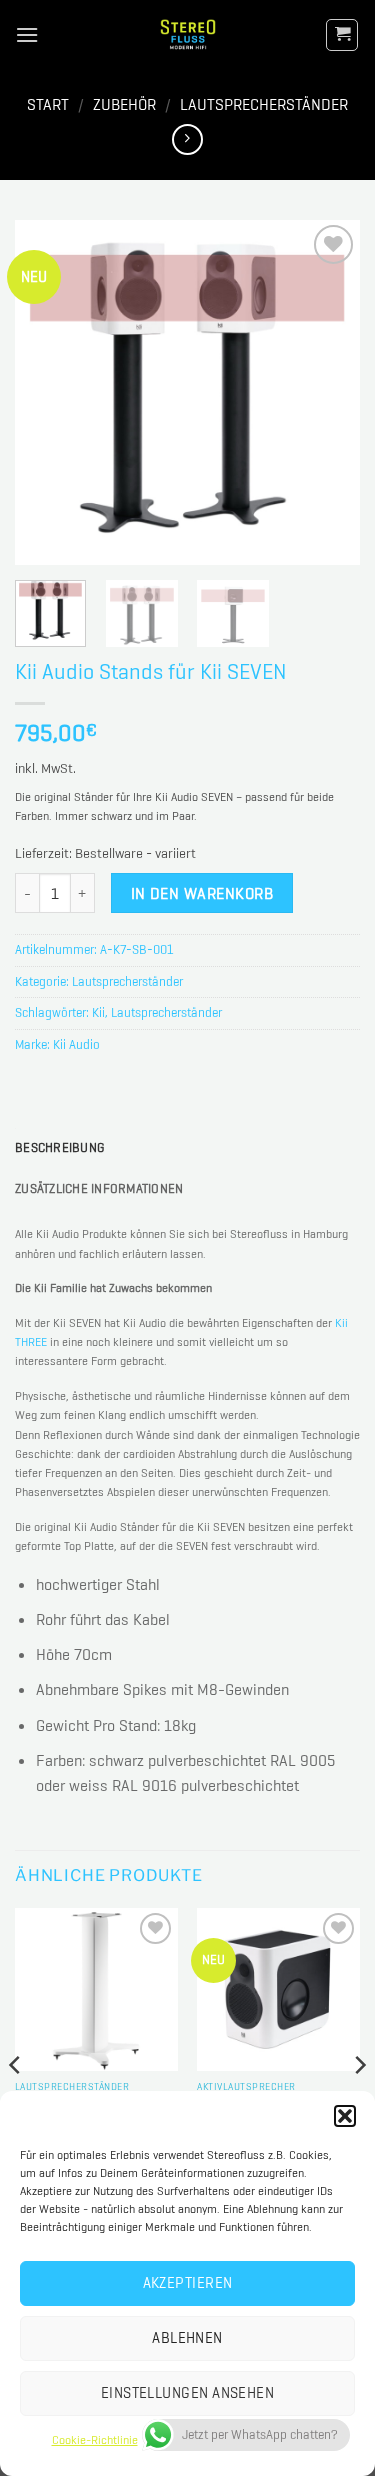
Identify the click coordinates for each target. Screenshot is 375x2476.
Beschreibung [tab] (59, 1147)
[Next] (328, 392)
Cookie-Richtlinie (95, 2440)
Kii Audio (76, 1044)
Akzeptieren (188, 2283)
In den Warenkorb (202, 893)
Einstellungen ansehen (187, 2393)
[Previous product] (187, 139)
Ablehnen (187, 2338)
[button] (345, 2116)
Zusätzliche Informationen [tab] (99, 1188)
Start (48, 104)
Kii (98, 1012)
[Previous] (47, 392)
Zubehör (124, 104)
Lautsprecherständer (264, 104)
